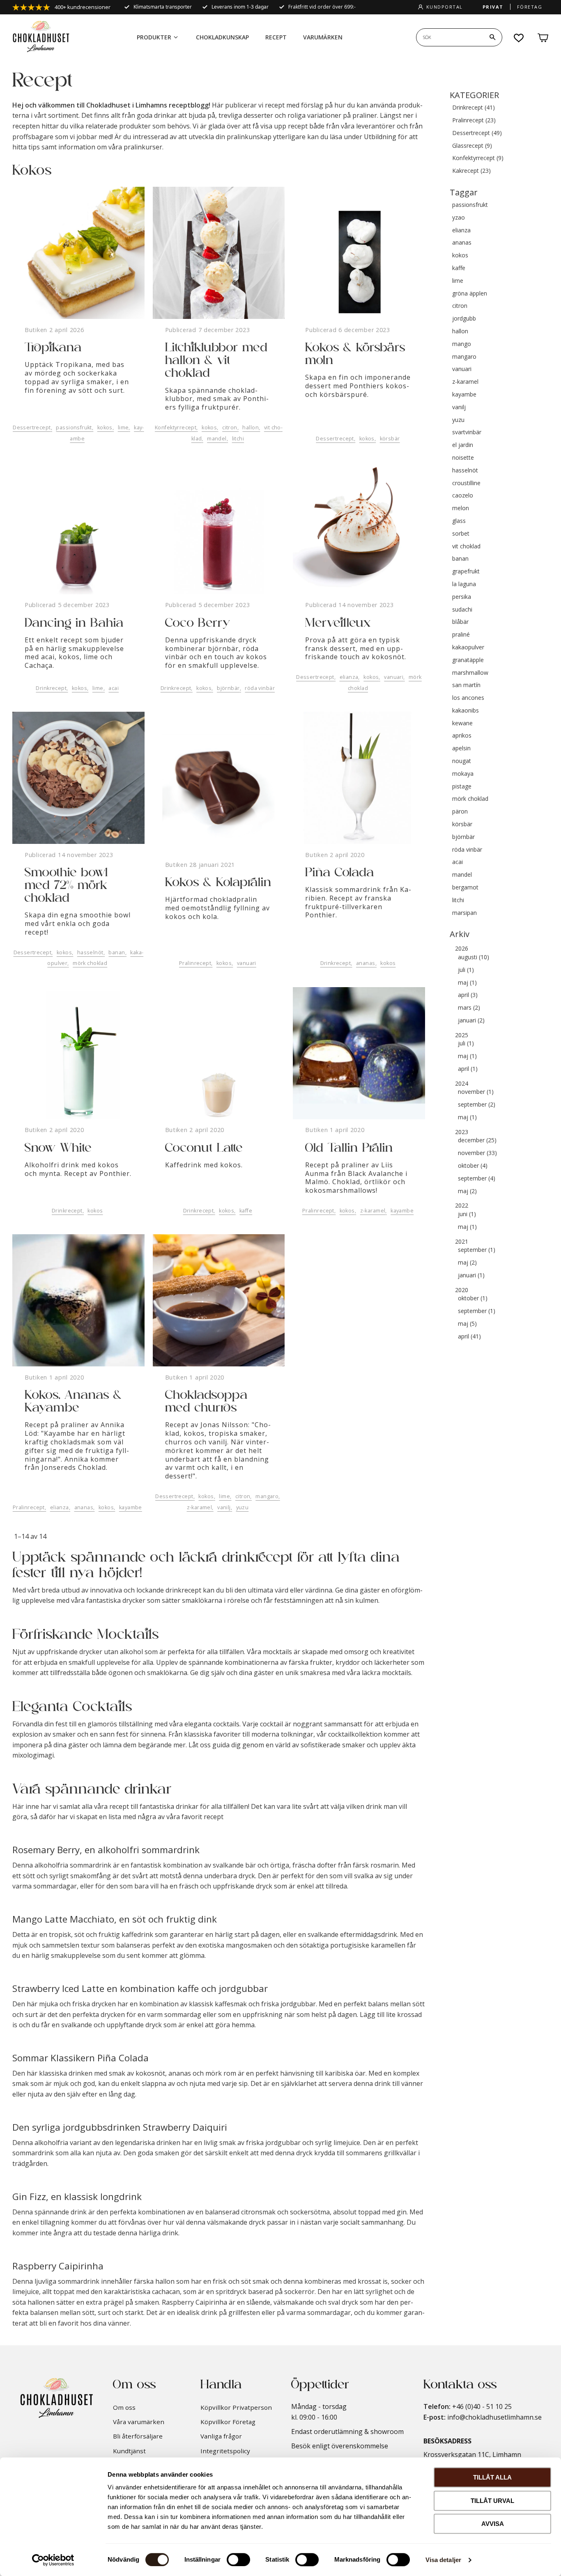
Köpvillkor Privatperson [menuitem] (236, 2407)
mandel (217, 439)
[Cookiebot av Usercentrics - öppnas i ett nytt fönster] (53, 2560)
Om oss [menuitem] (124, 2407)
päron (460, 812)
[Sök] (492, 37)
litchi (238, 439)
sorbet (461, 534)
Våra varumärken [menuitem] (139, 2422)
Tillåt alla (492, 2477)
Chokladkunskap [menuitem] (222, 37)
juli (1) (466, 970)
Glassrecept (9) (472, 146)
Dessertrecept (32, 427)
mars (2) (469, 1008)
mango (462, 344)
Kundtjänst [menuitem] (129, 2451)
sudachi (462, 610)
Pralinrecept (195, 963)
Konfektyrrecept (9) (478, 158)
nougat (462, 761)
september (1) (477, 1250)
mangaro (267, 1496)
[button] (519, 38)
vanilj (224, 1507)
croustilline (466, 483)
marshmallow (470, 673)
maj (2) (467, 1191)
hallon (251, 427)
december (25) (477, 1140)
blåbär (460, 622)
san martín (466, 685)
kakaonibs (466, 711)
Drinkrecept (51, 688)
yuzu (243, 1507)
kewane (462, 723)
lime (123, 427)
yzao (459, 218)
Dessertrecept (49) (477, 133)
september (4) (477, 1179)
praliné (461, 635)
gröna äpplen (470, 294)
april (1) (468, 1069)
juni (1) (467, 1214)
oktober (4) (473, 1166)
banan (117, 952)
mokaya (463, 774)
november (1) (476, 1092)
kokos (105, 427)
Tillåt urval (492, 2501)
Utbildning (380, 137)
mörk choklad (90, 963)
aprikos (462, 736)
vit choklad (466, 547)
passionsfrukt (74, 427)
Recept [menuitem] (276, 37)
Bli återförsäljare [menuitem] (138, 2436)
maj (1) (467, 983)
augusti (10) (474, 957)
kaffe (246, 1211)
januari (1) (471, 1275)
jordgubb (464, 319)
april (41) (469, 1337)
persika (462, 597)
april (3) (468, 995)
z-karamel (373, 1211)
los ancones (468, 698)
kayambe (402, 1211)
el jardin (463, 445)
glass (459, 521)
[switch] (238, 2560)
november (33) (477, 1153)
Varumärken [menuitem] (323, 37)
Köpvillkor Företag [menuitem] (228, 2422)
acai (114, 688)
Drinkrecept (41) (474, 108)
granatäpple (468, 660)
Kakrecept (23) (471, 171)
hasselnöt (90, 952)
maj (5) (467, 1324)
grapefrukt (466, 572)
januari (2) (471, 1021)
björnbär (228, 688)
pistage (462, 787)
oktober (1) (473, 1298)
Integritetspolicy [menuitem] (225, 2451)
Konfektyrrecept (176, 427)
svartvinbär (467, 432)
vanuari (394, 677)
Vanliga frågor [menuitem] (221, 2436)
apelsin (461, 748)
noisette (463, 458)
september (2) (477, 1105)
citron (230, 427)
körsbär (390, 439)
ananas (366, 963)
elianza (349, 677)
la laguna (464, 584)
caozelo (463, 496)
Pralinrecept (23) (474, 120)
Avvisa (493, 2524)
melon (461, 508)
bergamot (465, 888)
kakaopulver (468, 647)
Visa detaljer (443, 2560)
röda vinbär (260, 688)
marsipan (464, 913)
